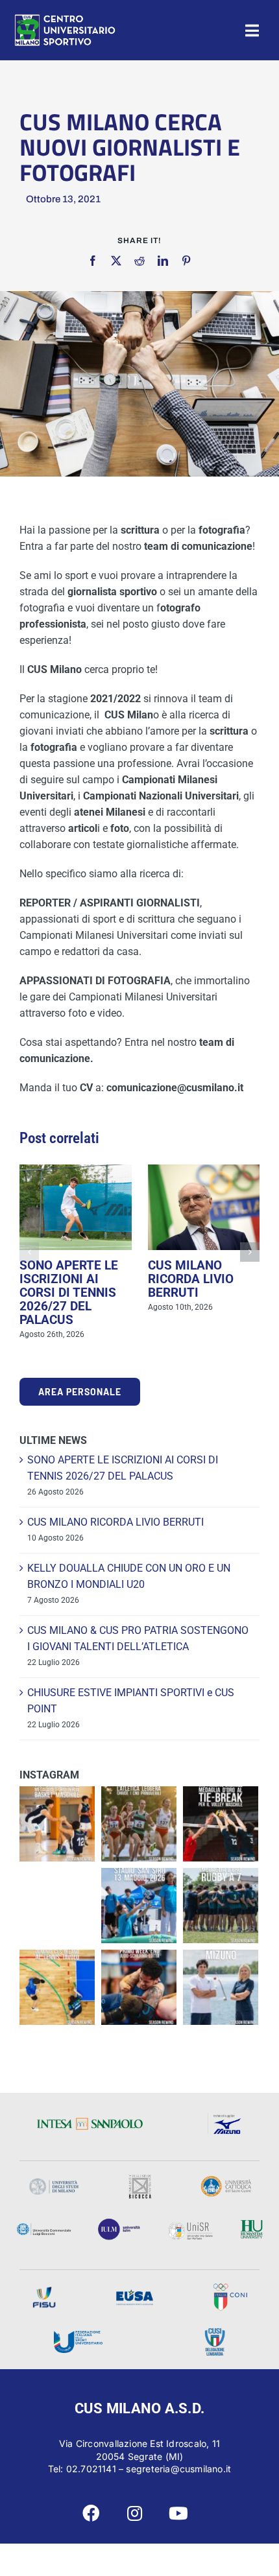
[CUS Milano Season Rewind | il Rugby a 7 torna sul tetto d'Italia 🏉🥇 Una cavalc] (221, 1906)
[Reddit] (139, 261)
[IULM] (119, 2223)
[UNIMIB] (140, 2179)
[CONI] (230, 2288)
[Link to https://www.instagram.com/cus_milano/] (135, 2513)
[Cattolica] (226, 2180)
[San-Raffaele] (190, 2226)
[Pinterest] (186, 261)
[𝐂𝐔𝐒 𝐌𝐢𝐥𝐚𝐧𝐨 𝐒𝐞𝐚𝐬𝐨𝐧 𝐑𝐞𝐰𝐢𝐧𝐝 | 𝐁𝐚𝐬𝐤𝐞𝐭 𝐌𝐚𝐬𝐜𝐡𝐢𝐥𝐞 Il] (57, 1824)
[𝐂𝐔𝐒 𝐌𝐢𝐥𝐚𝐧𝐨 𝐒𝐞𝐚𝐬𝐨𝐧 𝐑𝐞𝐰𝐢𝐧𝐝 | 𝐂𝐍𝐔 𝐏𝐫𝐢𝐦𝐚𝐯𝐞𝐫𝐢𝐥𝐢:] (139, 1987)
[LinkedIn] (163, 261)
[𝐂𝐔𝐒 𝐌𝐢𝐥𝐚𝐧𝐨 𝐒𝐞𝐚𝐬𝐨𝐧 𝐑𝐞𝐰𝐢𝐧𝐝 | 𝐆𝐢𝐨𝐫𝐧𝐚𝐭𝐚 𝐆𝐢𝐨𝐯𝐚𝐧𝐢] (139, 1906)
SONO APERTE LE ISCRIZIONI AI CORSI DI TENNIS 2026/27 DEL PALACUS (69, 1293)
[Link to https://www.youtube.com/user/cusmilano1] (179, 2513)
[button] (29, 1252)
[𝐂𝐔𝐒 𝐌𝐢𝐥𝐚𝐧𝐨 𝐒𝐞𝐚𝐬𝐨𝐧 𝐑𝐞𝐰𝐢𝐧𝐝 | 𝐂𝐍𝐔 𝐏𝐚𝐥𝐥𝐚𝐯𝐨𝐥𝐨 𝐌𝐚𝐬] (221, 1824)
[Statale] (54, 2183)
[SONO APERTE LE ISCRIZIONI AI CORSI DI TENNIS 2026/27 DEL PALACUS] (76, 1207)
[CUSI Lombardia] (215, 2333)
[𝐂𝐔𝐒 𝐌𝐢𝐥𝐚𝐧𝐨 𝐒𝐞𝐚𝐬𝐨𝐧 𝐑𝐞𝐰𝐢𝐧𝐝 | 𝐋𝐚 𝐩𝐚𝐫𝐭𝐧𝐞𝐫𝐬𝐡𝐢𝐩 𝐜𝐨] (221, 1987)
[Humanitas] (251, 2224)
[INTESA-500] (90, 2122)
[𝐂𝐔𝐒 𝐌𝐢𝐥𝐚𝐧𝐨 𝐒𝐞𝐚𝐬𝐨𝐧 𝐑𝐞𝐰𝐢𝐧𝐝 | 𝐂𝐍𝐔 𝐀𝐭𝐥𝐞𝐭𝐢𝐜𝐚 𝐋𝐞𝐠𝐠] (139, 1824)
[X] (116, 261)
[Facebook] (93, 261)
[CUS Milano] (65, 18)
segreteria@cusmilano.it (178, 2469)
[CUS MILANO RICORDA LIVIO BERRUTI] (204, 1207)
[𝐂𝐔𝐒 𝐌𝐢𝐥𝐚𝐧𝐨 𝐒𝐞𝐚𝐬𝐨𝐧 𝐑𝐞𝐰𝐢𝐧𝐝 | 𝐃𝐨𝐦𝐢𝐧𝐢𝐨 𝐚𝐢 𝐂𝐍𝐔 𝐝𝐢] (57, 1987)
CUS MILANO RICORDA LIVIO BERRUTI (191, 1279)
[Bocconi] (44, 2227)
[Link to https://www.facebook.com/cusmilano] (91, 2513)
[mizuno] (226, 2117)
